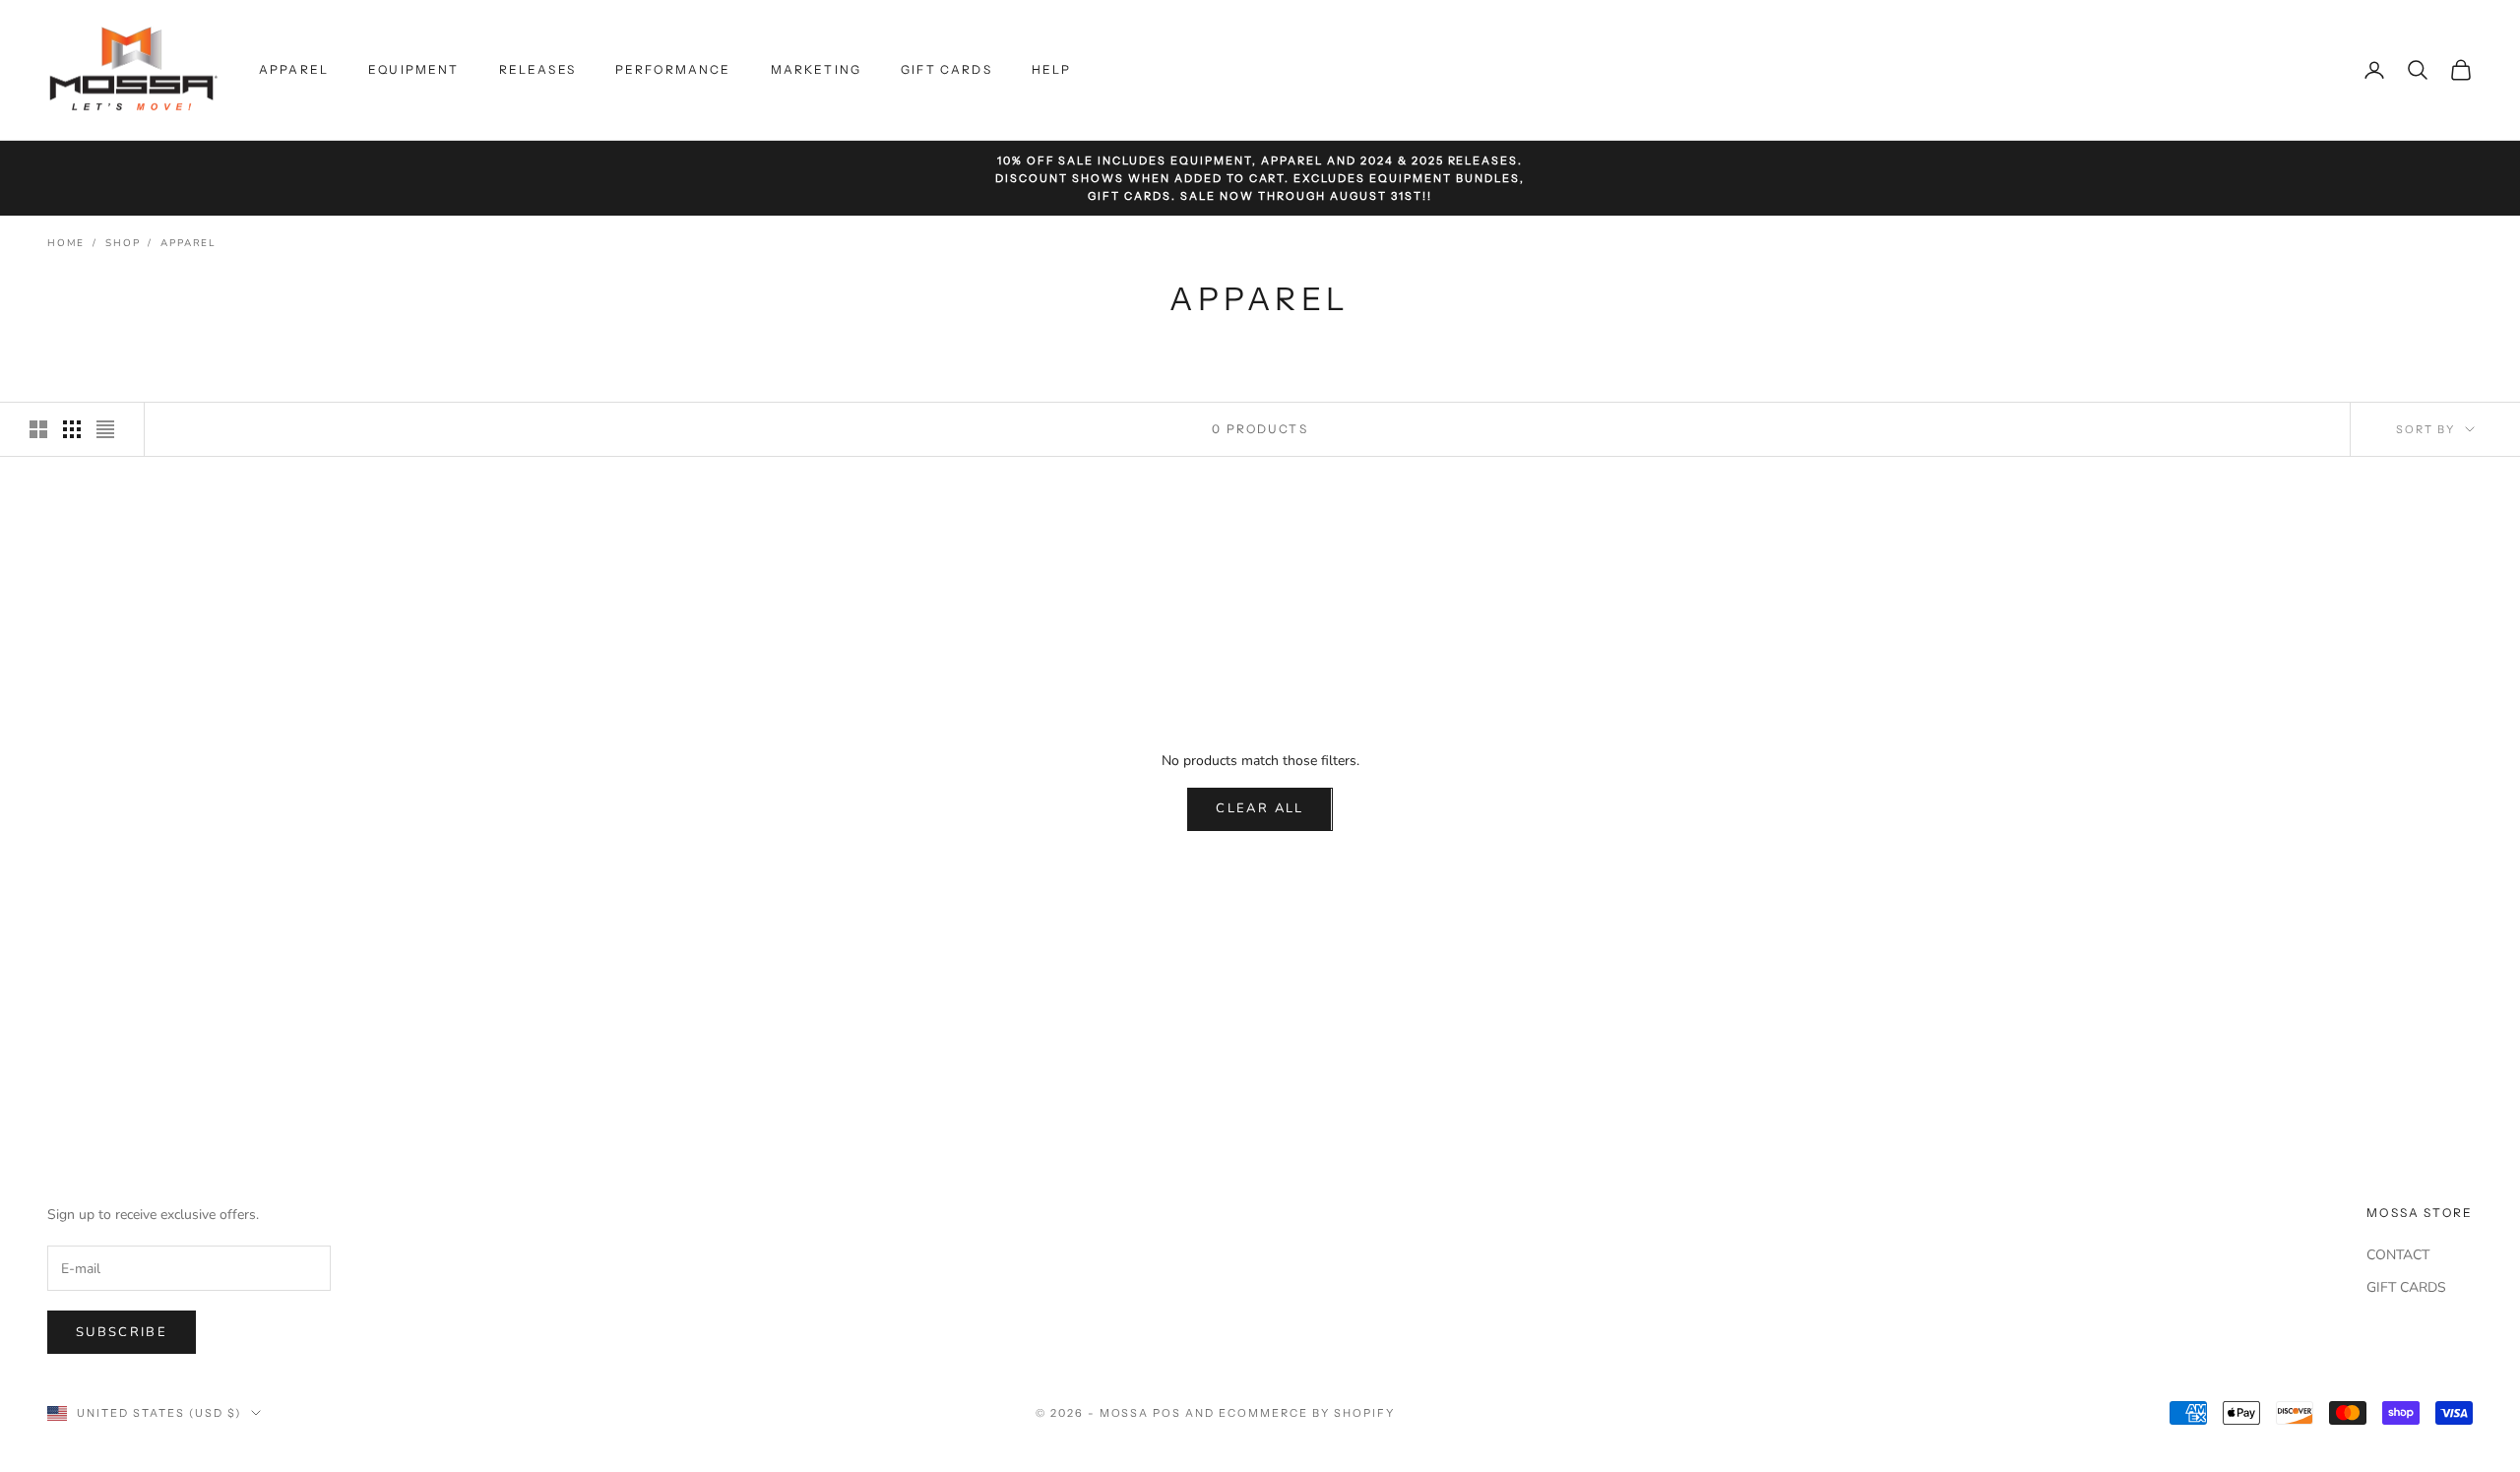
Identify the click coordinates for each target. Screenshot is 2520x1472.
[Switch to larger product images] (38, 429)
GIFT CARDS (2406, 1287)
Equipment (413, 69)
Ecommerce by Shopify (1307, 1413)
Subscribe (122, 1332)
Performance (673, 69)
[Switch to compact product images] (105, 429)
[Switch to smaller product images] (72, 429)
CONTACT (2398, 1255)
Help (1052, 69)
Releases (537, 69)
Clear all (1260, 808)
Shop (123, 243)
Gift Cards (946, 69)
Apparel (294, 69)
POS (1167, 1413)
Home (66, 243)
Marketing (816, 69)
